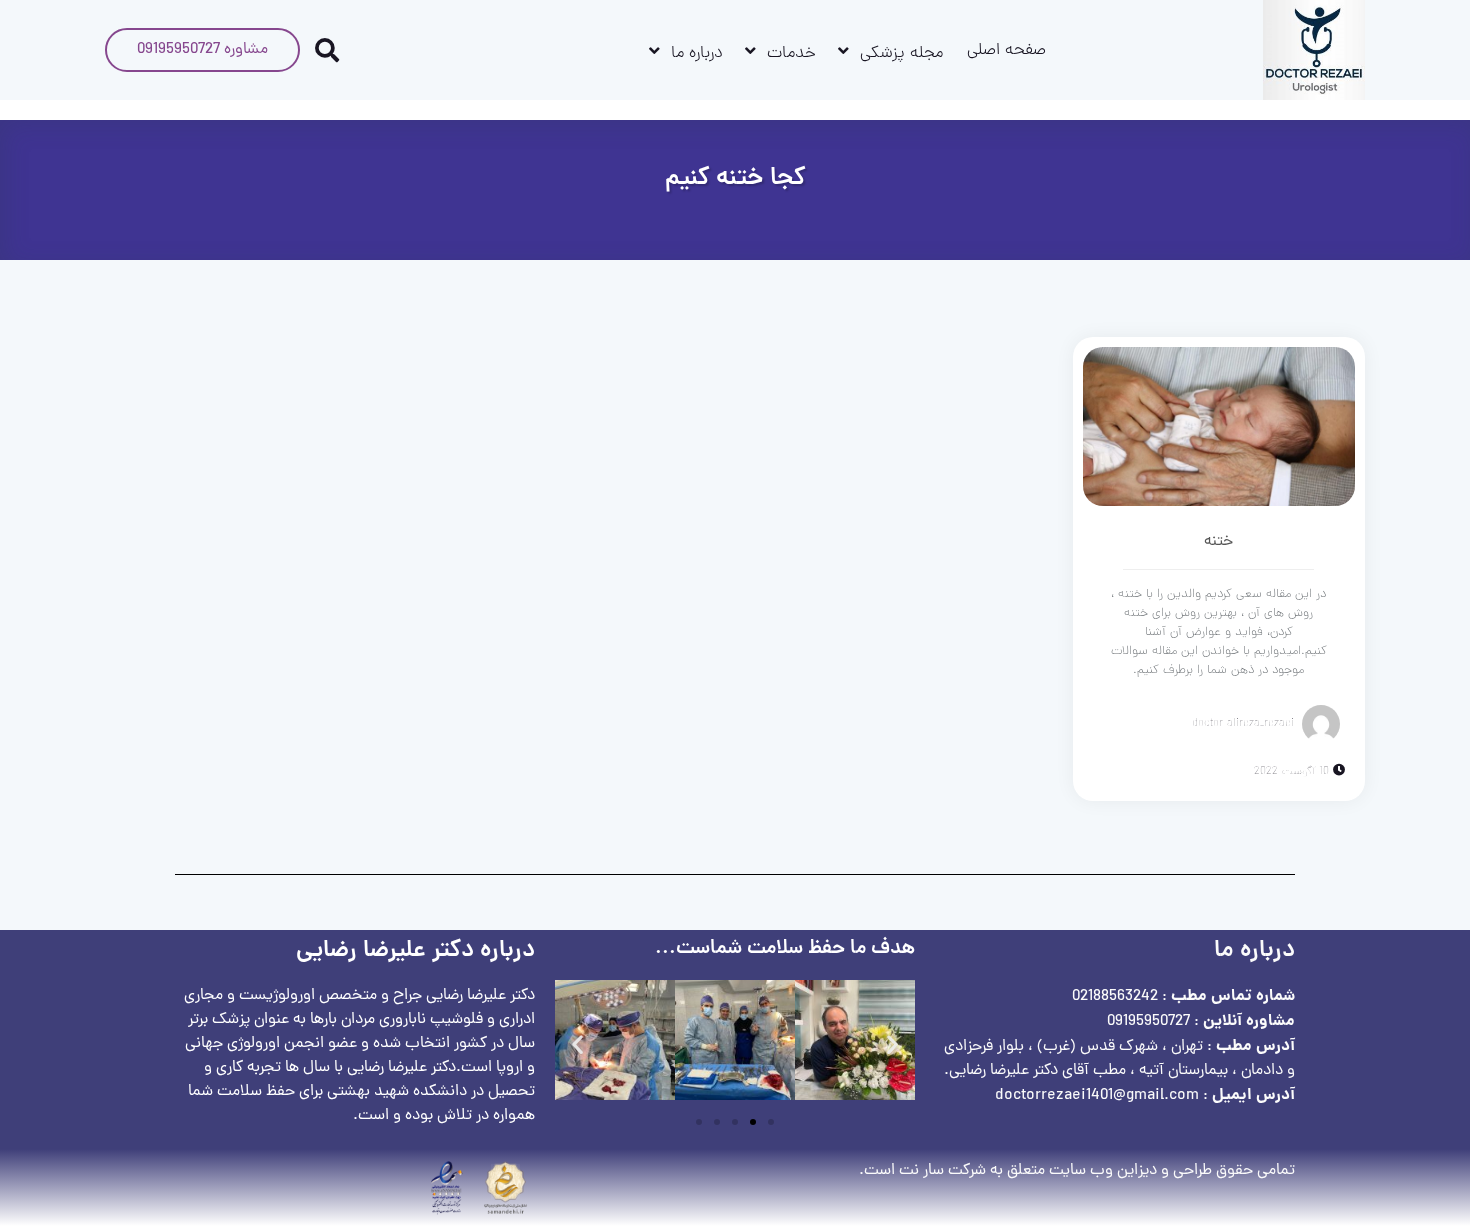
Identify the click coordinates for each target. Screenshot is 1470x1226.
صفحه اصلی (1006, 51)
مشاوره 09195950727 (202, 50)
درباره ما (697, 54)
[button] (577, 1044)
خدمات (791, 54)
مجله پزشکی (901, 54)
